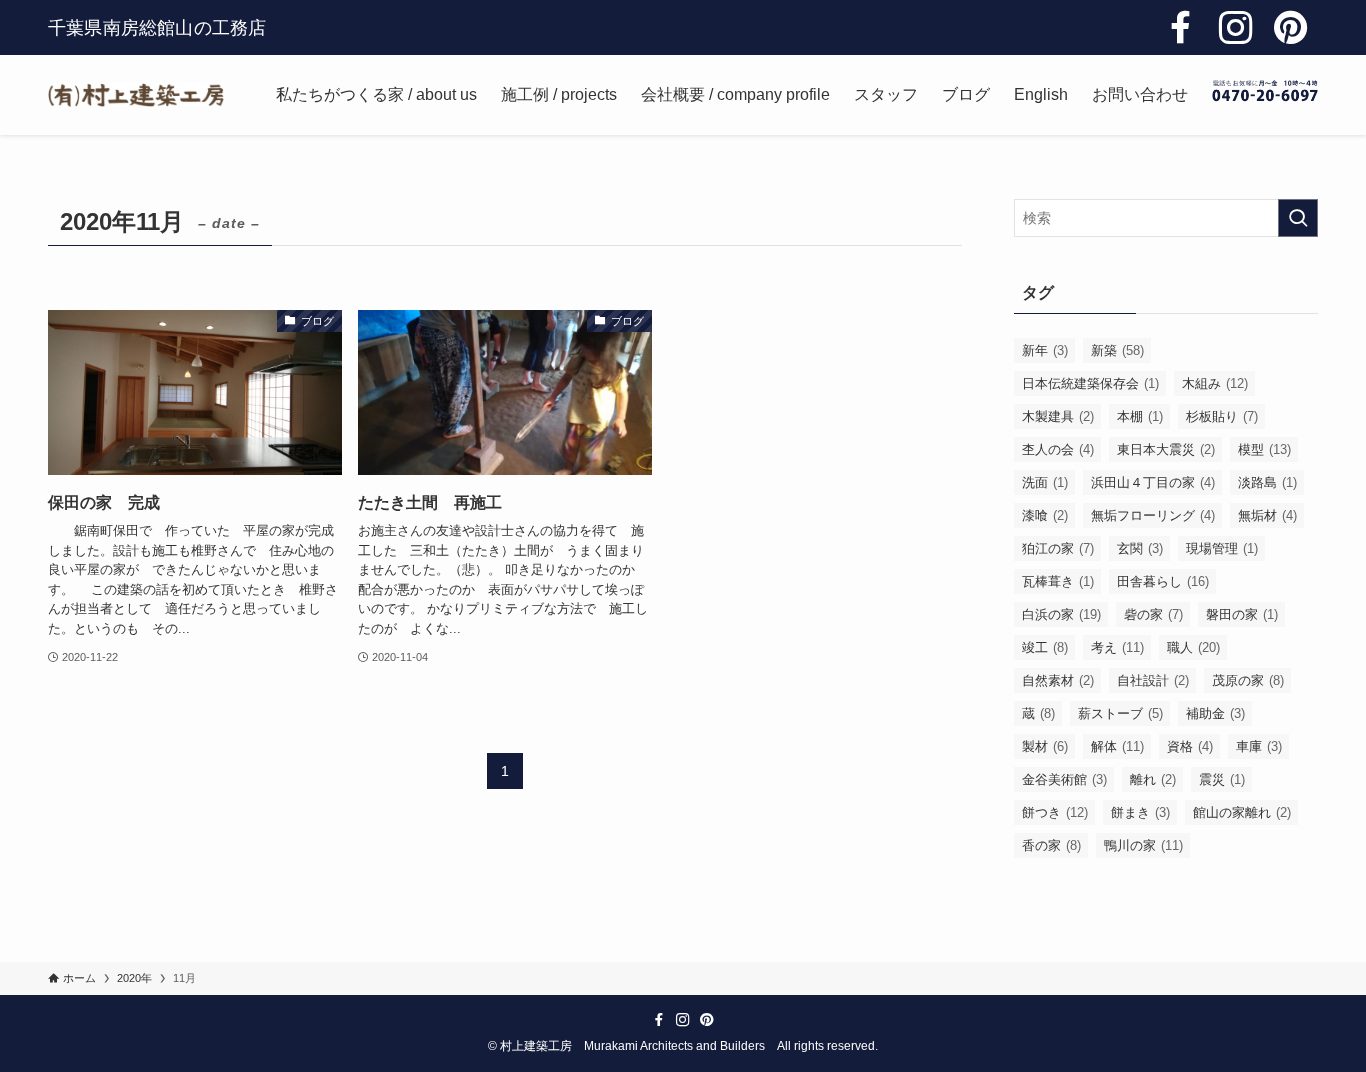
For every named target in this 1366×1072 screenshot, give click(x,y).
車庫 (1259, 746)
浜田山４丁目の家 (1153, 482)
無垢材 (1267, 515)
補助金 (1215, 713)
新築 (1117, 350)
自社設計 (1153, 680)
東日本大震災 (1166, 449)
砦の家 (1153, 614)
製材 (1045, 746)
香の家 (1051, 845)
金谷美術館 (1064, 779)
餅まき (1140, 812)
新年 (1045, 350)
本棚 (1140, 416)
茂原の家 (1248, 680)
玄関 (1140, 548)
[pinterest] (1290, 27)
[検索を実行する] (1298, 218)
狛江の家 (1058, 548)
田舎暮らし (1163, 581)
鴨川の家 (1143, 845)
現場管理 (1222, 548)
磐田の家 (1242, 614)
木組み (1215, 383)
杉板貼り (1222, 416)
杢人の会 (1058, 449)
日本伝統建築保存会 (1090, 383)
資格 (1190, 746)
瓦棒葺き (1058, 581)
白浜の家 (1061, 614)
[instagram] (1235, 27)
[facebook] (1180, 27)
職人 (1193, 647)
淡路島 (1267, 482)
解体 (1117, 746)
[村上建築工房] (136, 95)
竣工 (1045, 647)
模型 (1264, 449)
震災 (1222, 779)
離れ (1153, 779)
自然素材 (1058, 680)
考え (1117, 647)
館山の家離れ (1242, 812)
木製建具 (1058, 416)
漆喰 (1045, 515)
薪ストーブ (1120, 713)
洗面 (1045, 482)
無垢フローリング (1153, 515)
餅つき (1055, 812)
